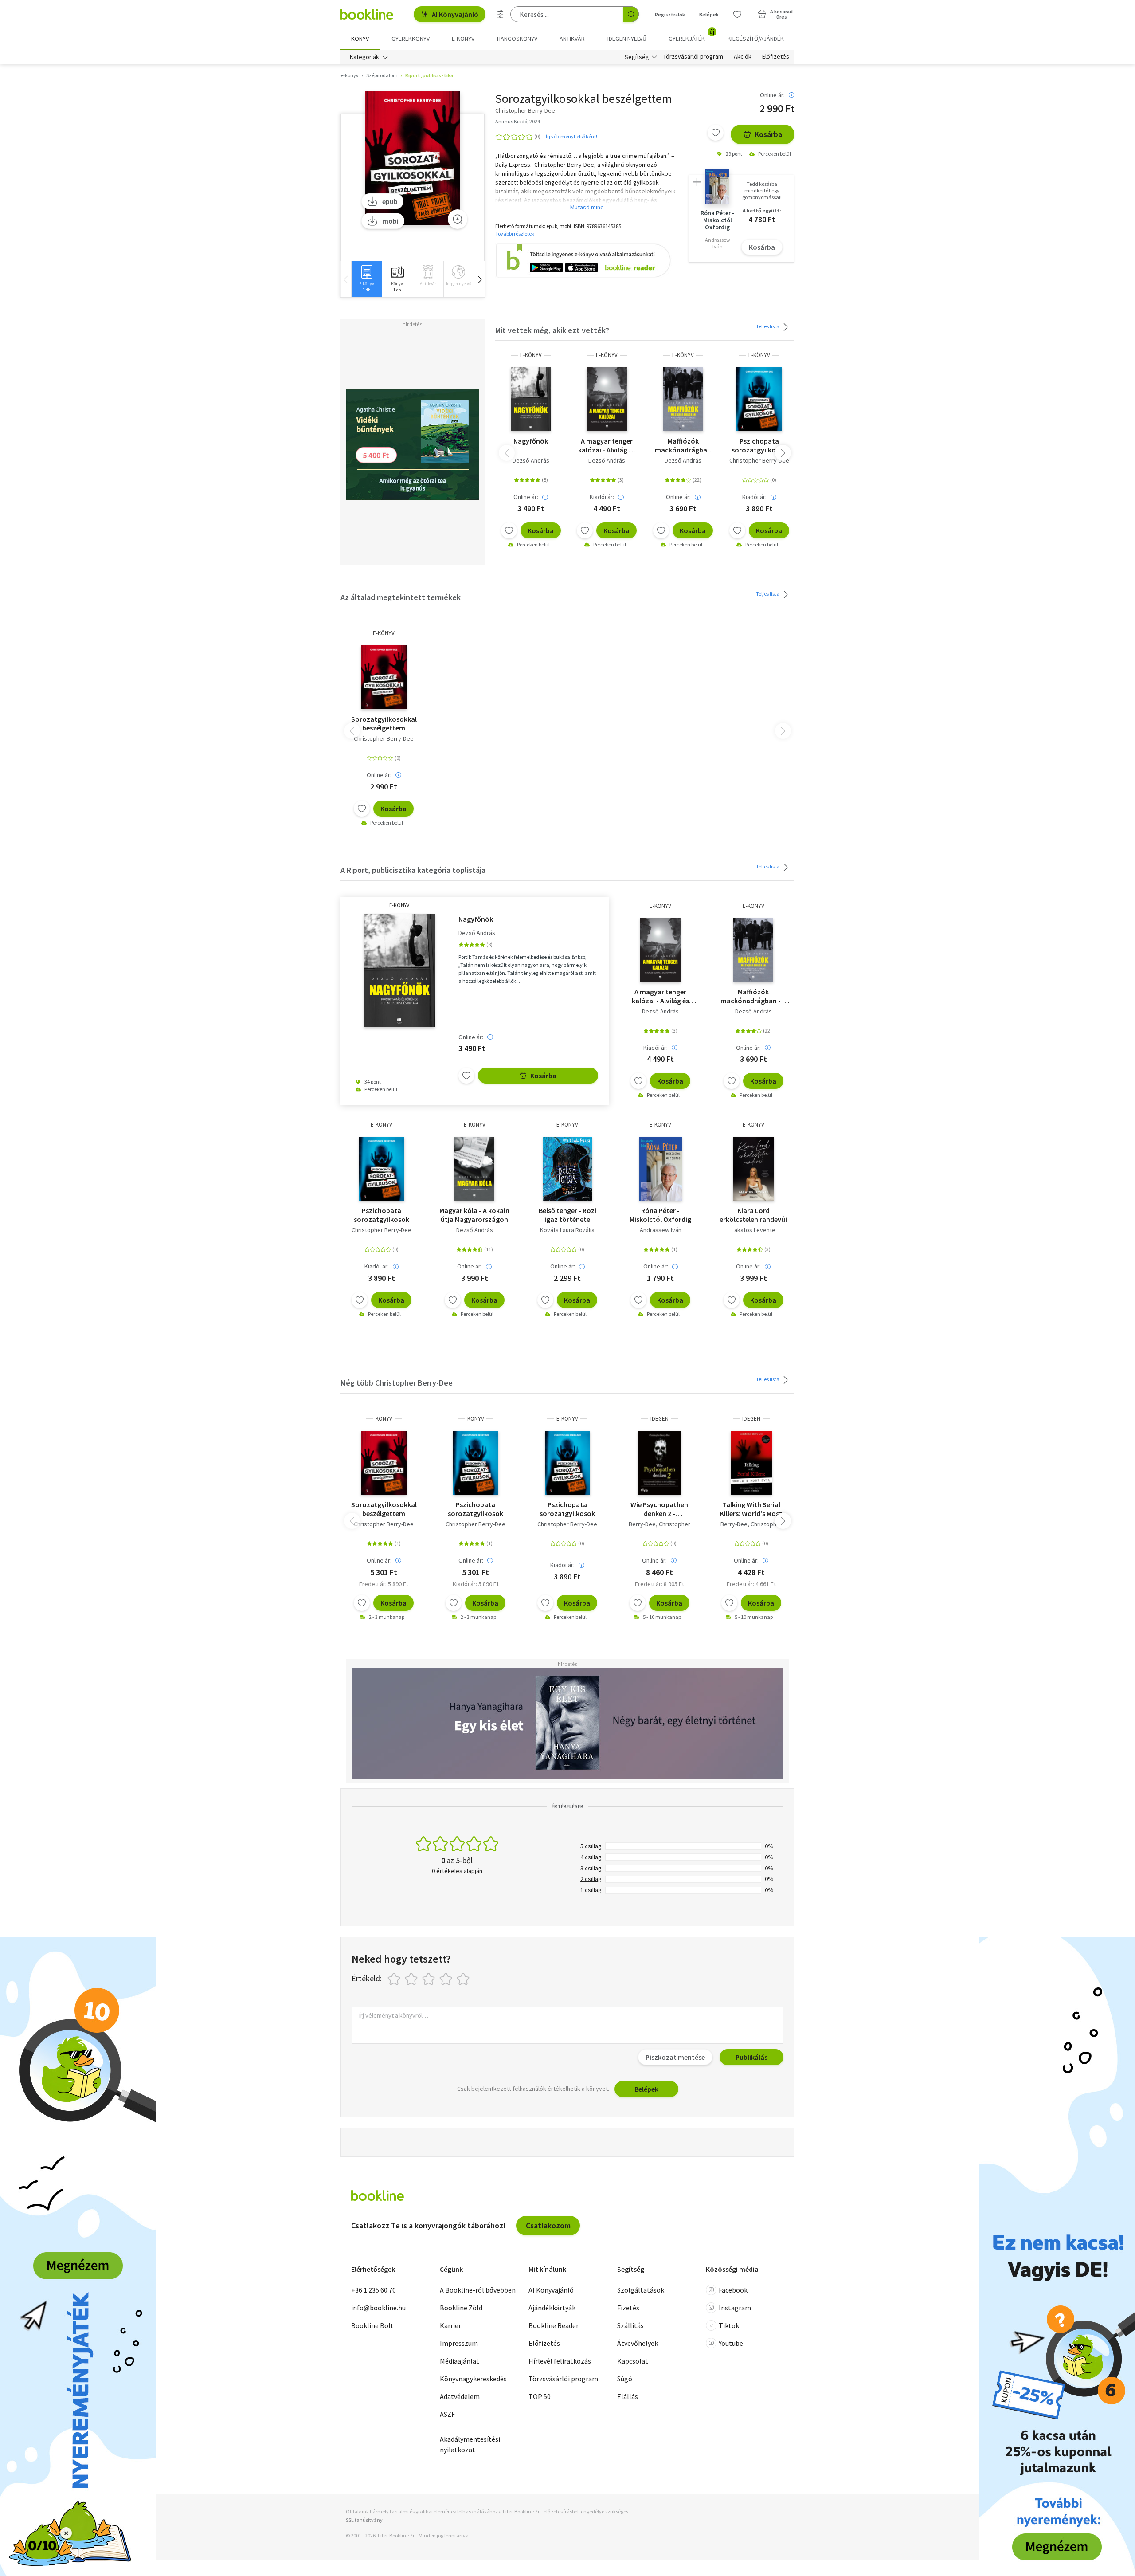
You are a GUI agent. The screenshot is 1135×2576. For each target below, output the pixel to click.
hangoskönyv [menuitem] (517, 39)
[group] (366, 279)
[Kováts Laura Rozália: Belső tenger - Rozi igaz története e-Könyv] (567, 1169)
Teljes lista (768, 326)
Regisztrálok (670, 14)
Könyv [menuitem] (360, 39)
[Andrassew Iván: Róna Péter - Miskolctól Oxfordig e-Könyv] (661, 1169)
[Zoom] (458, 219)
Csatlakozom (548, 2225)
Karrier (450, 2325)
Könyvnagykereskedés (473, 2379)
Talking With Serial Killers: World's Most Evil (751, 1509)
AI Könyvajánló (455, 14)
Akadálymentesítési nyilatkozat (470, 2444)
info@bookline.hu (378, 2308)
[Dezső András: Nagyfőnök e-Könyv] (531, 399)
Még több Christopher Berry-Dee (397, 1383)
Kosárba (768, 134)
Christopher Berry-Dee (759, 460)
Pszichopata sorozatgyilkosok (759, 445)
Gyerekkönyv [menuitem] (411, 39)
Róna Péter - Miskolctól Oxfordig (660, 1215)
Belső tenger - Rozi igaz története (567, 1215)
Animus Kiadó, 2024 (518, 121)
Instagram (735, 2308)
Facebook (733, 2290)
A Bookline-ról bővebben (478, 2290)
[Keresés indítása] (631, 14)
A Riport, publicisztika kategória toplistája (413, 870)
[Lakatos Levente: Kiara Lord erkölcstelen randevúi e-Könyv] (753, 1169)
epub (390, 201)
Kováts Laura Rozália (567, 1230)
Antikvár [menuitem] (572, 39)
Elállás (628, 2396)
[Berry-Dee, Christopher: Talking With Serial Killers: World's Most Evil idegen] (751, 1463)
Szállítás (630, 2325)
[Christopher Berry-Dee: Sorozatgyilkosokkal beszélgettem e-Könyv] (413, 159)
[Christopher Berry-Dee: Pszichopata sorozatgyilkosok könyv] (476, 1463)
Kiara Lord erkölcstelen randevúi (753, 1215)
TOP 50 (540, 2396)
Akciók (743, 57)
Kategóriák (364, 57)
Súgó (625, 2379)
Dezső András (531, 460)
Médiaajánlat (460, 2361)
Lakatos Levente (753, 1230)
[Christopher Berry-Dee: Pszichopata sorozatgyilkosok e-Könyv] (759, 399)
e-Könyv (531, 355)
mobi (390, 221)
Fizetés (628, 2308)
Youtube (731, 2343)
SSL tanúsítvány (364, 2520)
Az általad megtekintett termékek (401, 597)
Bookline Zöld (461, 2308)
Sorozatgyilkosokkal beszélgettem (384, 723)
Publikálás (751, 2057)
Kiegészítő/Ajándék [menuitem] (756, 39)
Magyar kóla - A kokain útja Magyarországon (474, 1215)
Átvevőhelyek (638, 2343)
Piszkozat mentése (675, 2057)
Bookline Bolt (372, 2325)
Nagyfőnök (531, 441)
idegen (659, 1419)
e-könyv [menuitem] (463, 39)
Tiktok (729, 2325)
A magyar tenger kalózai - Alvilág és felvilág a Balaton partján (607, 445)
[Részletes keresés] (501, 14)
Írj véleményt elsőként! (571, 136)
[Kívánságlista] (737, 14)
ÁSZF (447, 2414)
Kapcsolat (633, 2361)
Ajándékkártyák (552, 2308)
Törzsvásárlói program (693, 57)
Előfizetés (776, 57)
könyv (384, 1419)
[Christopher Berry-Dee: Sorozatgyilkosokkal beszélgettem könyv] (384, 1463)
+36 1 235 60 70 (374, 2290)
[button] (479, 279)
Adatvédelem (460, 2396)
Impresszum (459, 2343)
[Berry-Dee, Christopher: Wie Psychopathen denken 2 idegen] (659, 1463)
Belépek (709, 14)
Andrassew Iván (661, 1230)
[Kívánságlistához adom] (716, 133)
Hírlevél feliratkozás (560, 2361)
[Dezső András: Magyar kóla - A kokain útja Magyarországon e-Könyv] (474, 1169)
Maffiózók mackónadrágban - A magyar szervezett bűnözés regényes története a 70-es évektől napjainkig (683, 445)
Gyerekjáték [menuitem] (692, 35)
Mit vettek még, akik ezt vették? (552, 330)
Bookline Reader (554, 2325)
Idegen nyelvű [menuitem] (627, 39)
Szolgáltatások (641, 2290)
